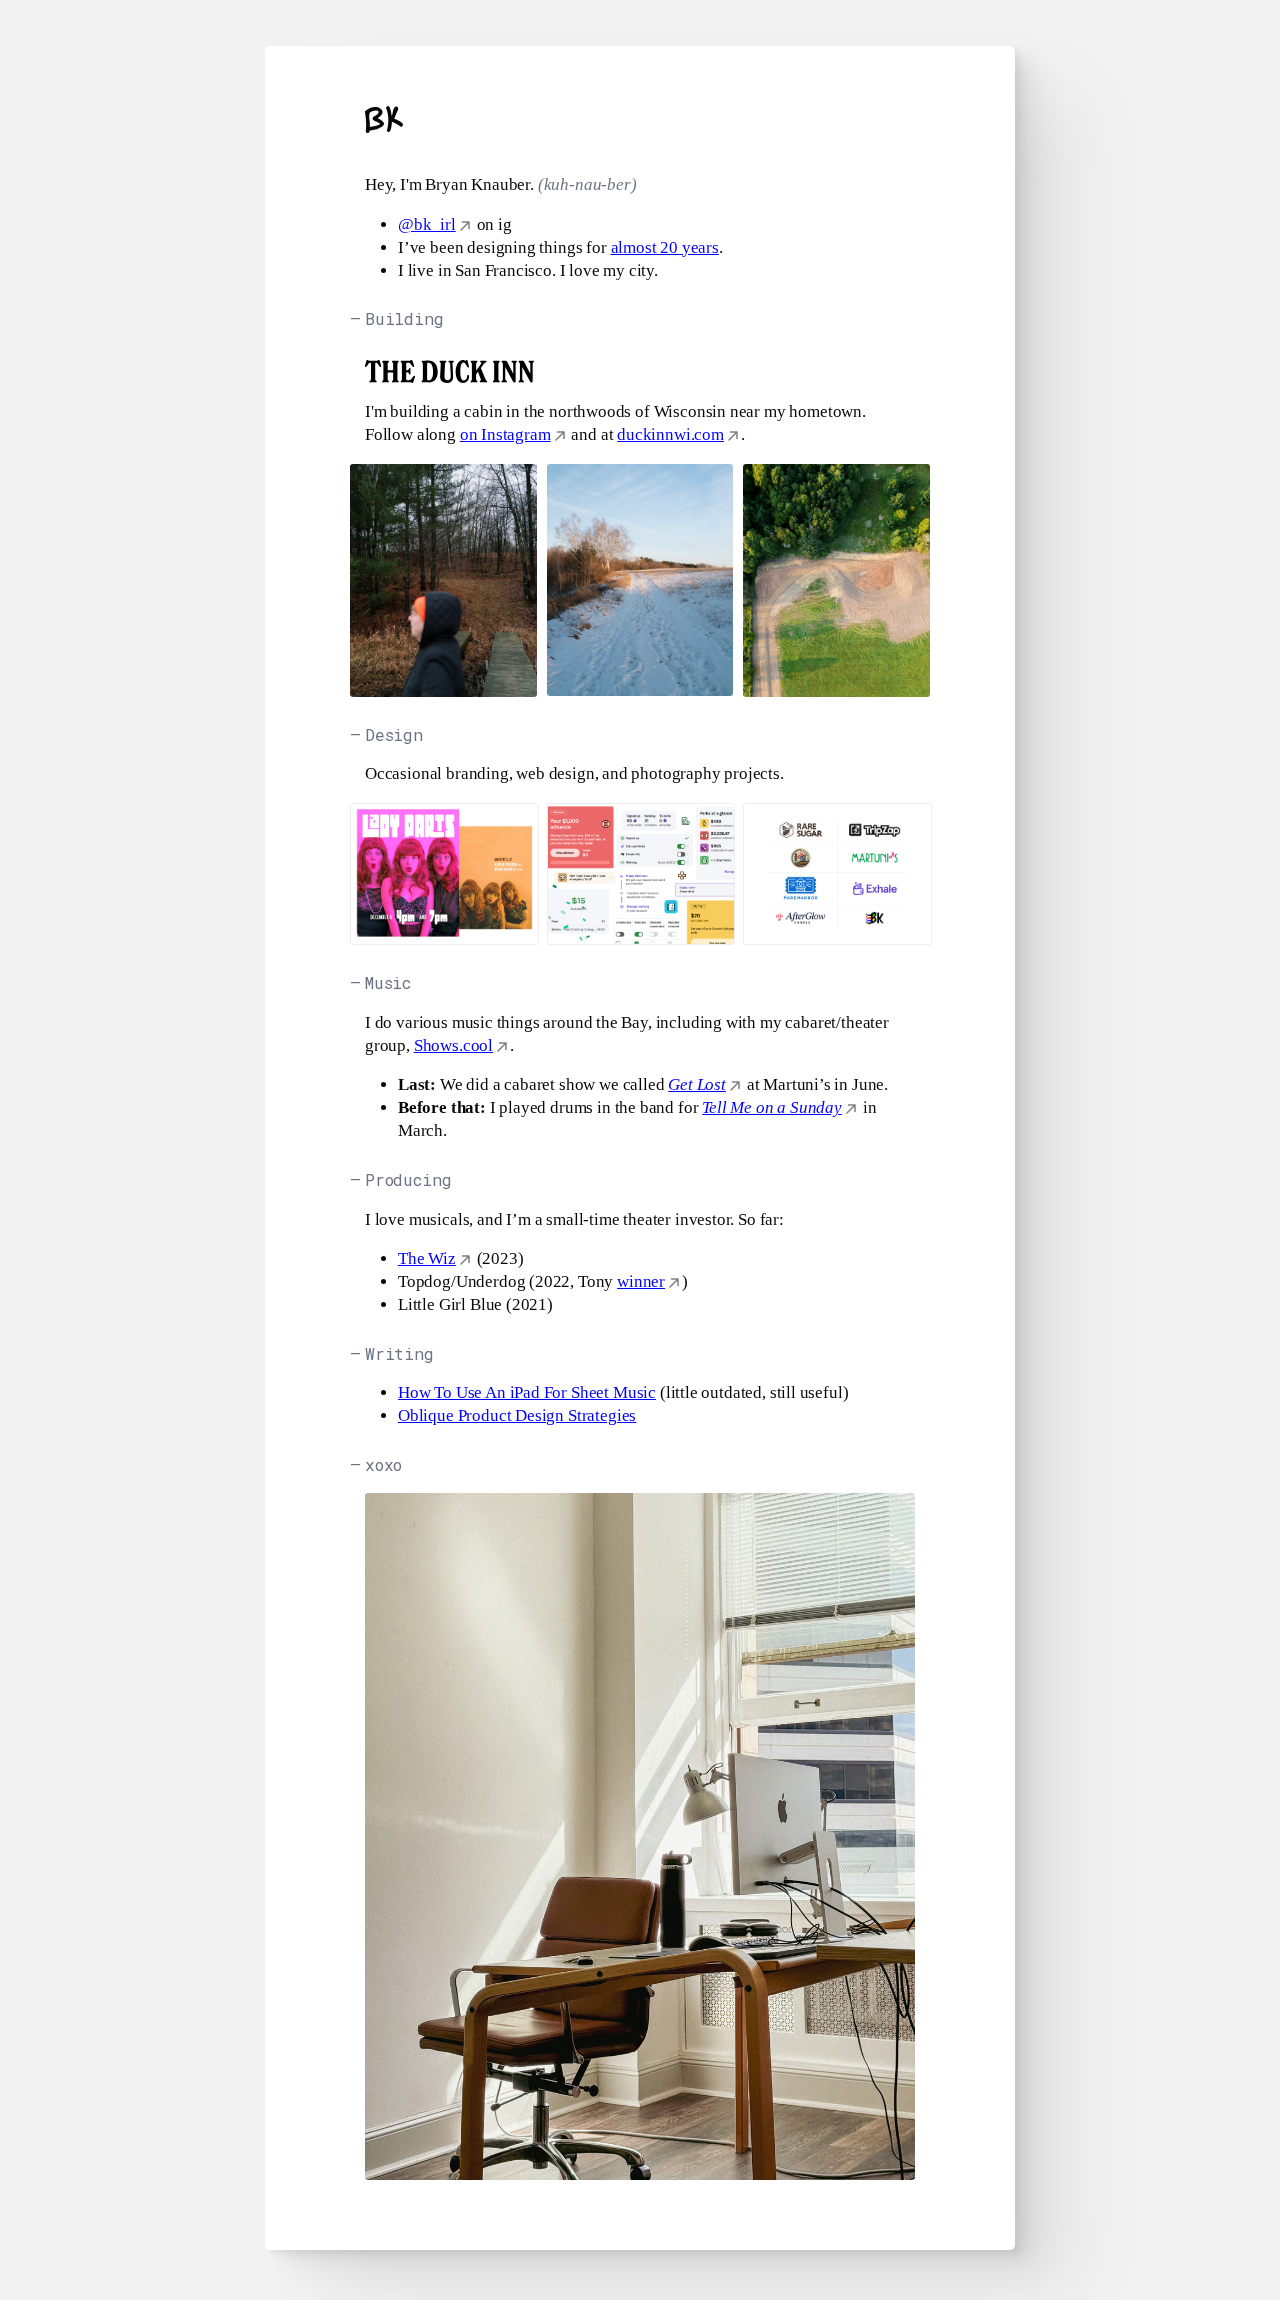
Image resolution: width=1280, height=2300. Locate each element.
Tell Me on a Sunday (772, 1107)
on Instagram (505, 434)
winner (641, 1281)
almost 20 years (665, 247)
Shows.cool (453, 1045)
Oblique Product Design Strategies (517, 1415)
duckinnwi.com (670, 434)
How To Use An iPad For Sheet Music (527, 1392)
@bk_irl (427, 224)
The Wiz (427, 1258)
